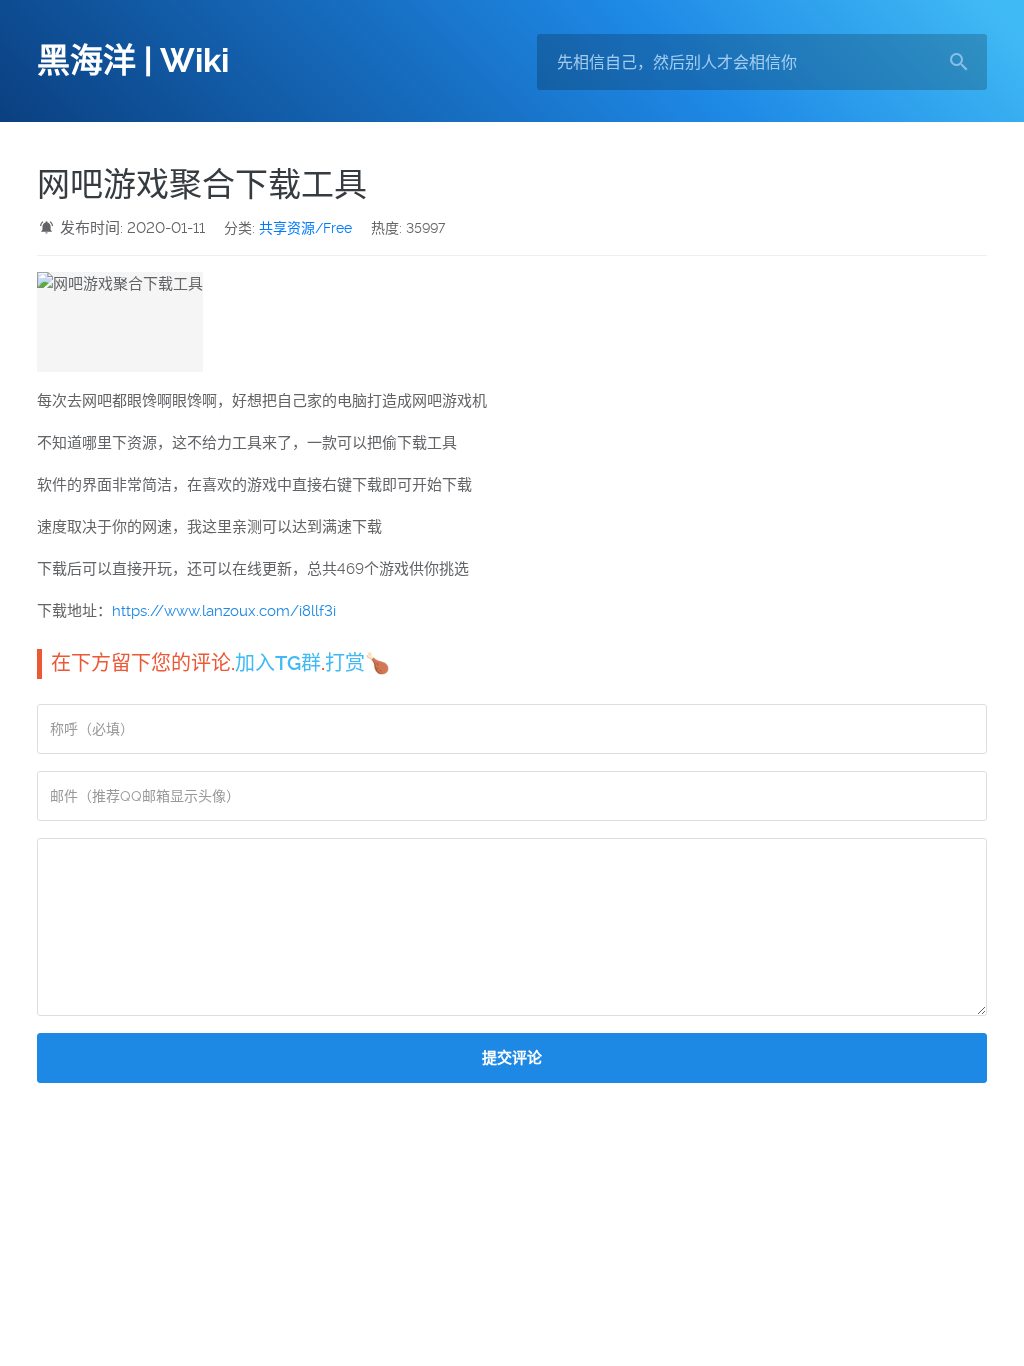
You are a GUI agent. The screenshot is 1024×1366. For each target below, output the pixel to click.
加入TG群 (278, 663)
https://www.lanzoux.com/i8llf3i (224, 611)
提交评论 (512, 1058)
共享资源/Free (305, 228)
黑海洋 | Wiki (133, 61)
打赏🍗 (357, 663)
